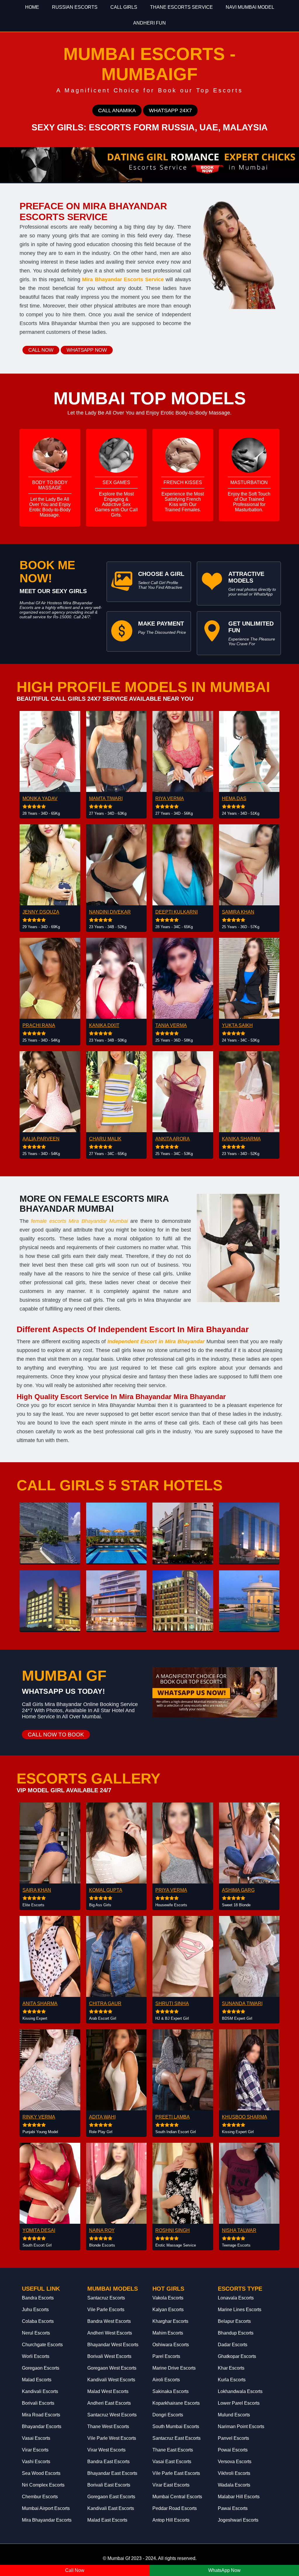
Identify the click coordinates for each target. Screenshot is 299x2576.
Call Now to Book (56, 1735)
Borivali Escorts (38, 2403)
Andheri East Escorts (109, 2403)
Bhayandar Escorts (42, 2426)
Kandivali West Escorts (111, 2380)
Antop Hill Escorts (171, 2520)
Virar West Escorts (106, 2450)
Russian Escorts (75, 7)
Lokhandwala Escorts (240, 2391)
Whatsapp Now (87, 350)
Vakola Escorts (168, 2298)
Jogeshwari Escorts (238, 2520)
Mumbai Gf (119, 2558)
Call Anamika (117, 111)
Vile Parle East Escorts (176, 2473)
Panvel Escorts (233, 2438)
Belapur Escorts (234, 2321)
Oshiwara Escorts (171, 2345)
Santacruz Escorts (106, 2298)
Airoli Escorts (166, 2380)
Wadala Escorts (234, 2485)
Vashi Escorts (36, 2462)
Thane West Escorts (108, 2426)
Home (32, 7)
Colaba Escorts (38, 2321)
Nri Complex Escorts (43, 2485)
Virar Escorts (35, 2450)
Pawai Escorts (233, 2508)
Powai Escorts (233, 2450)
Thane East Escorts (173, 2450)
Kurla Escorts (232, 2380)
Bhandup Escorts (236, 2333)
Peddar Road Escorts (175, 2508)
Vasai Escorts (36, 2438)
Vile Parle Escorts (106, 2310)
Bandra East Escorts (108, 2462)
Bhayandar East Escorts (112, 2473)
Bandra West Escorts (109, 2321)
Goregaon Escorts (41, 2368)
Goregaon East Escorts (111, 2497)
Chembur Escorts (40, 2497)
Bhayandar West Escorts (113, 2345)
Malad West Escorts (108, 2391)
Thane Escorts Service (181, 7)
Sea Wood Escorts (41, 2473)
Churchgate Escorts (42, 2345)
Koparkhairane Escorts (176, 2403)
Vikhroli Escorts (234, 2473)
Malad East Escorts (107, 2520)
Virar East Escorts (171, 2485)
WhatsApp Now (224, 2570)
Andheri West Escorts (110, 2333)
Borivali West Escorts (109, 2356)
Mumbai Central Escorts (177, 2497)
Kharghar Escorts (170, 2321)
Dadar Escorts (233, 2345)
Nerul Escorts (36, 2333)
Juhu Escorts (35, 2310)
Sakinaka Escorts (171, 2391)
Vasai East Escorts (172, 2462)
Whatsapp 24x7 (170, 111)
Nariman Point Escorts (241, 2426)
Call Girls (124, 7)
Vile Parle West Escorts (112, 2438)
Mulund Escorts (234, 2415)
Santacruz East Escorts (177, 2438)
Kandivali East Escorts (111, 2508)
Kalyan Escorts (168, 2310)
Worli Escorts (36, 2356)
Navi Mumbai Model (250, 7)
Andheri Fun (149, 23)
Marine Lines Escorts (240, 2310)
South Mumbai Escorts (176, 2426)
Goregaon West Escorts (112, 2368)
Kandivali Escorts (40, 2391)
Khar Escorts (231, 2368)
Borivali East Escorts (109, 2485)
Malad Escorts (37, 2380)
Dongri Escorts (168, 2415)
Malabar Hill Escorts (239, 2497)
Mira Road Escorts (41, 2415)
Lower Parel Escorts (239, 2403)
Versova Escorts (235, 2462)
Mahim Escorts (168, 2333)
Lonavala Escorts (236, 2298)
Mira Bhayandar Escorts (47, 2520)
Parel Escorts (166, 2356)
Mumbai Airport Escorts (46, 2508)
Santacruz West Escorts (112, 2415)
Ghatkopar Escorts (237, 2356)
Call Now (41, 350)
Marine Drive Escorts (174, 2368)
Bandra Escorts (38, 2298)
